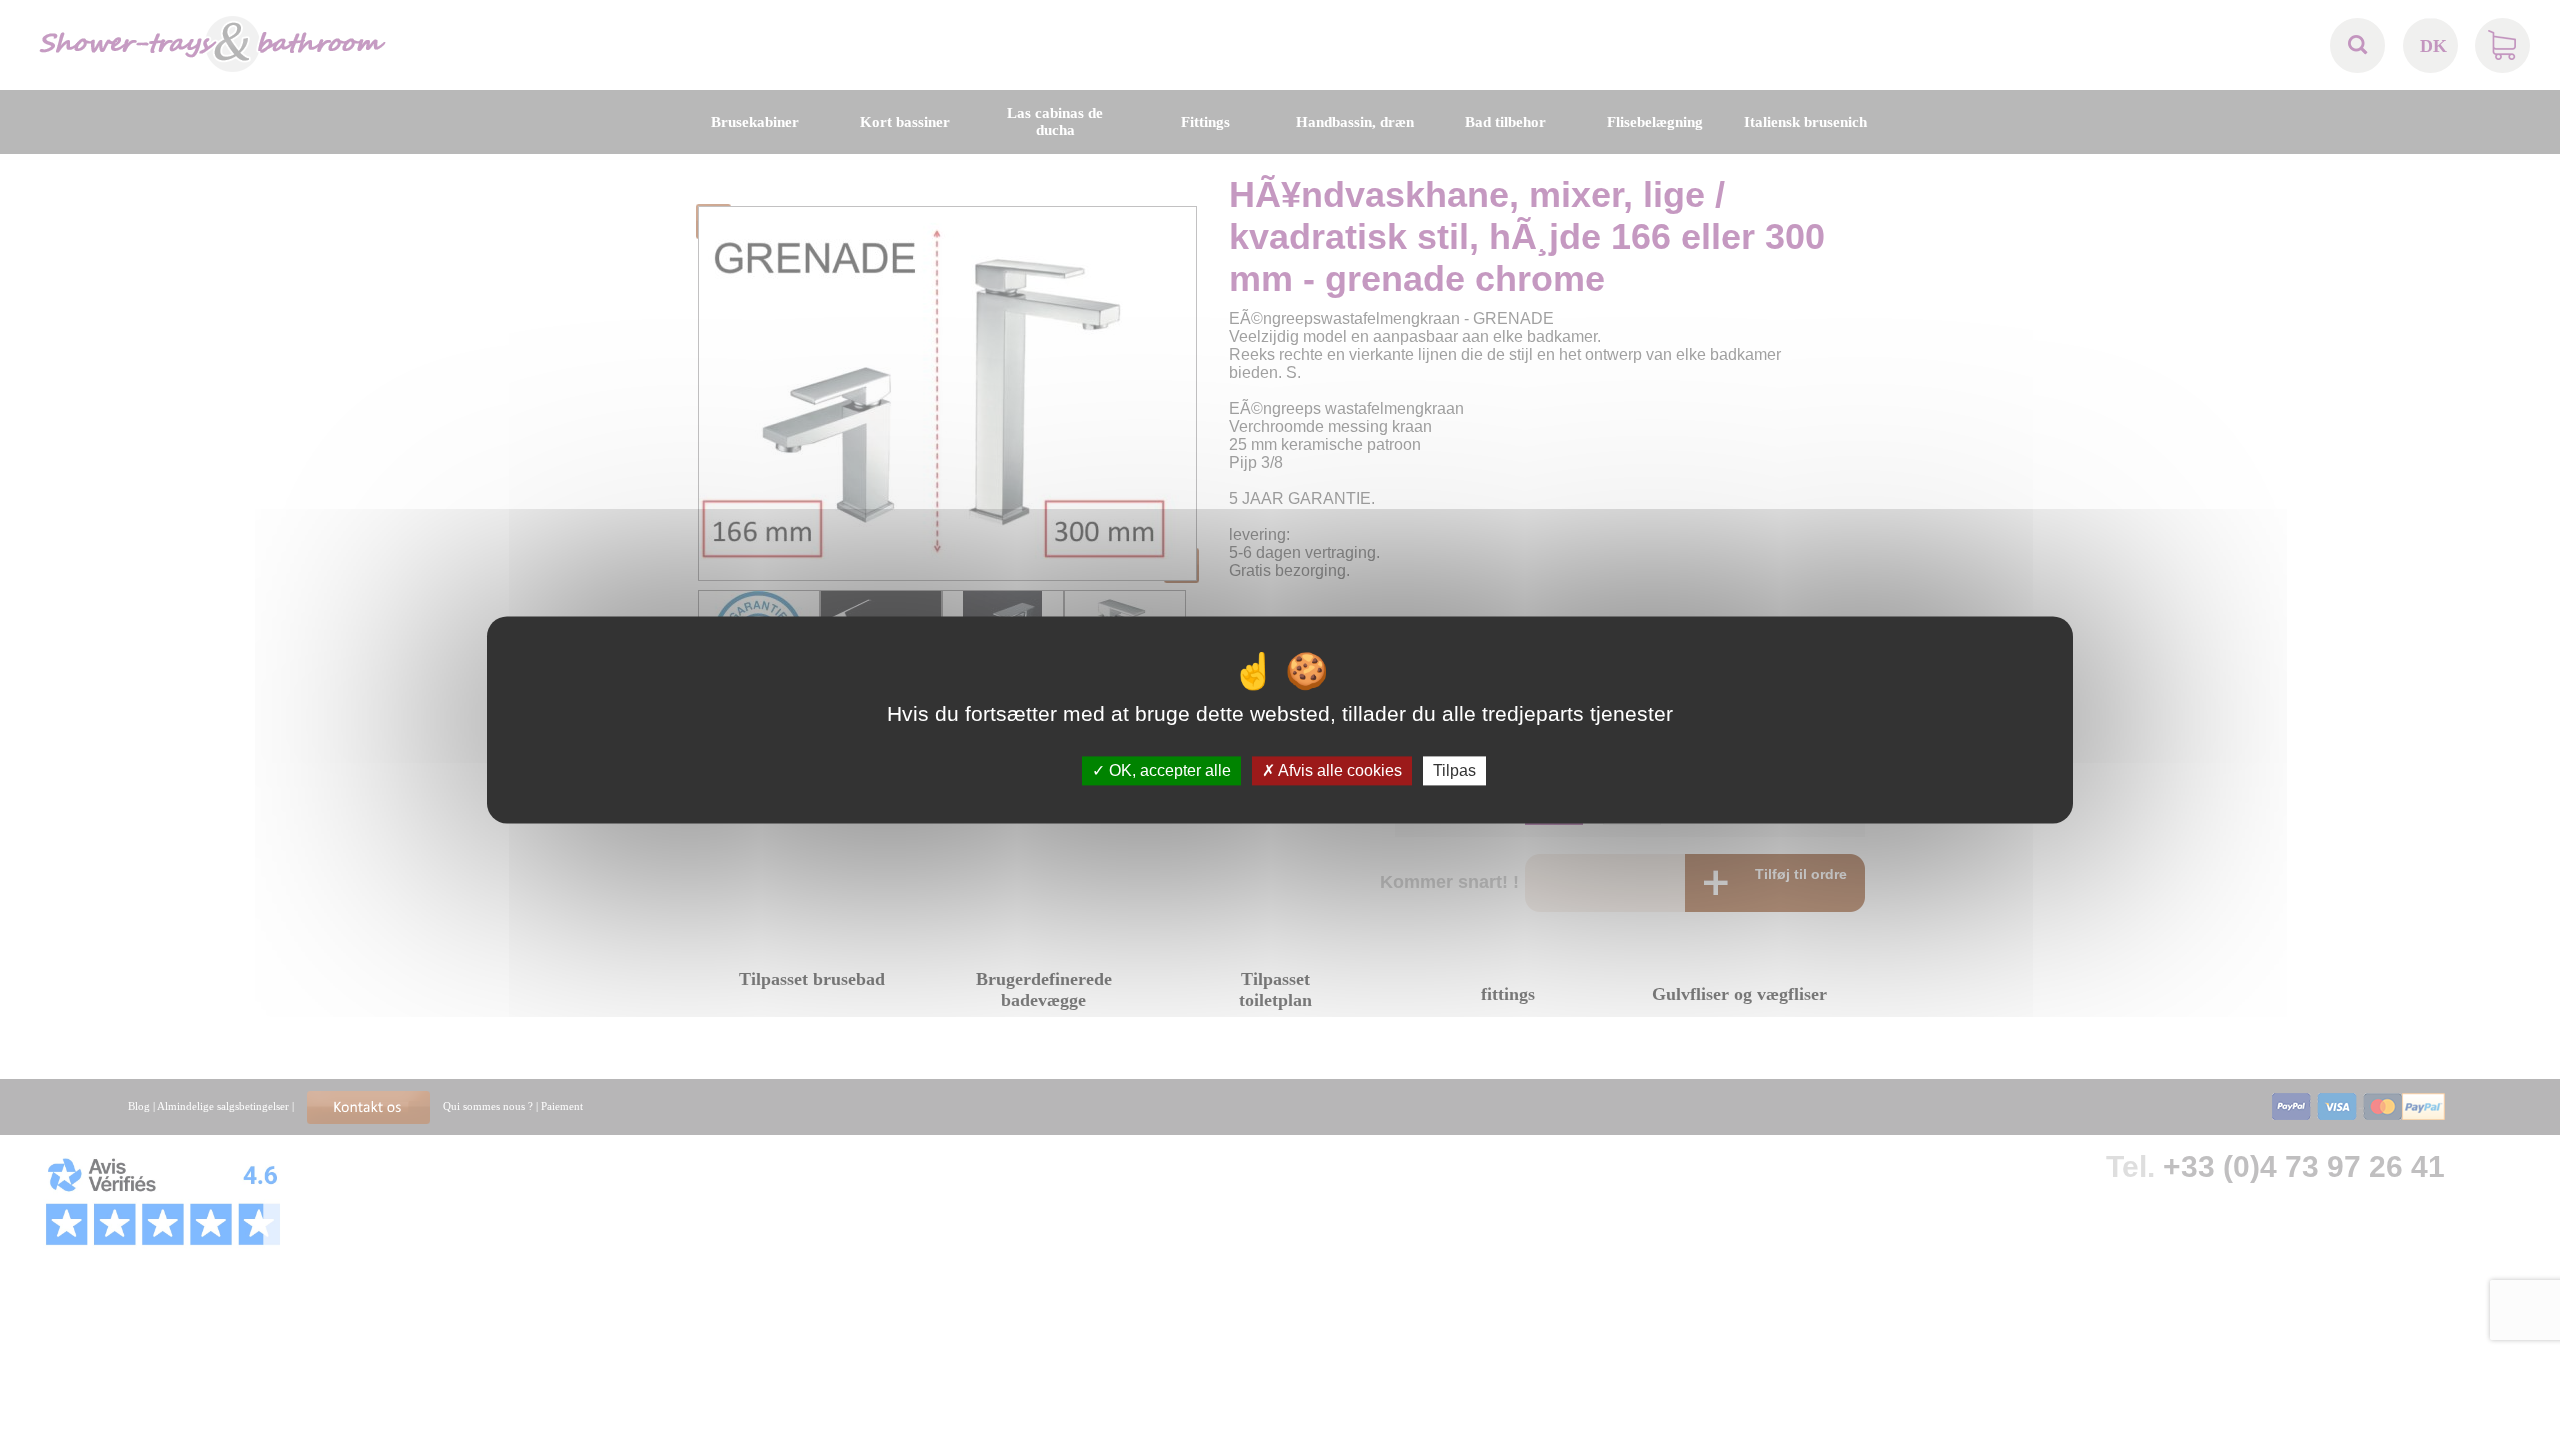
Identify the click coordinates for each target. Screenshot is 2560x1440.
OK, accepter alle (1168, 770)
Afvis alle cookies (1338, 770)
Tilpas (1454, 770)
